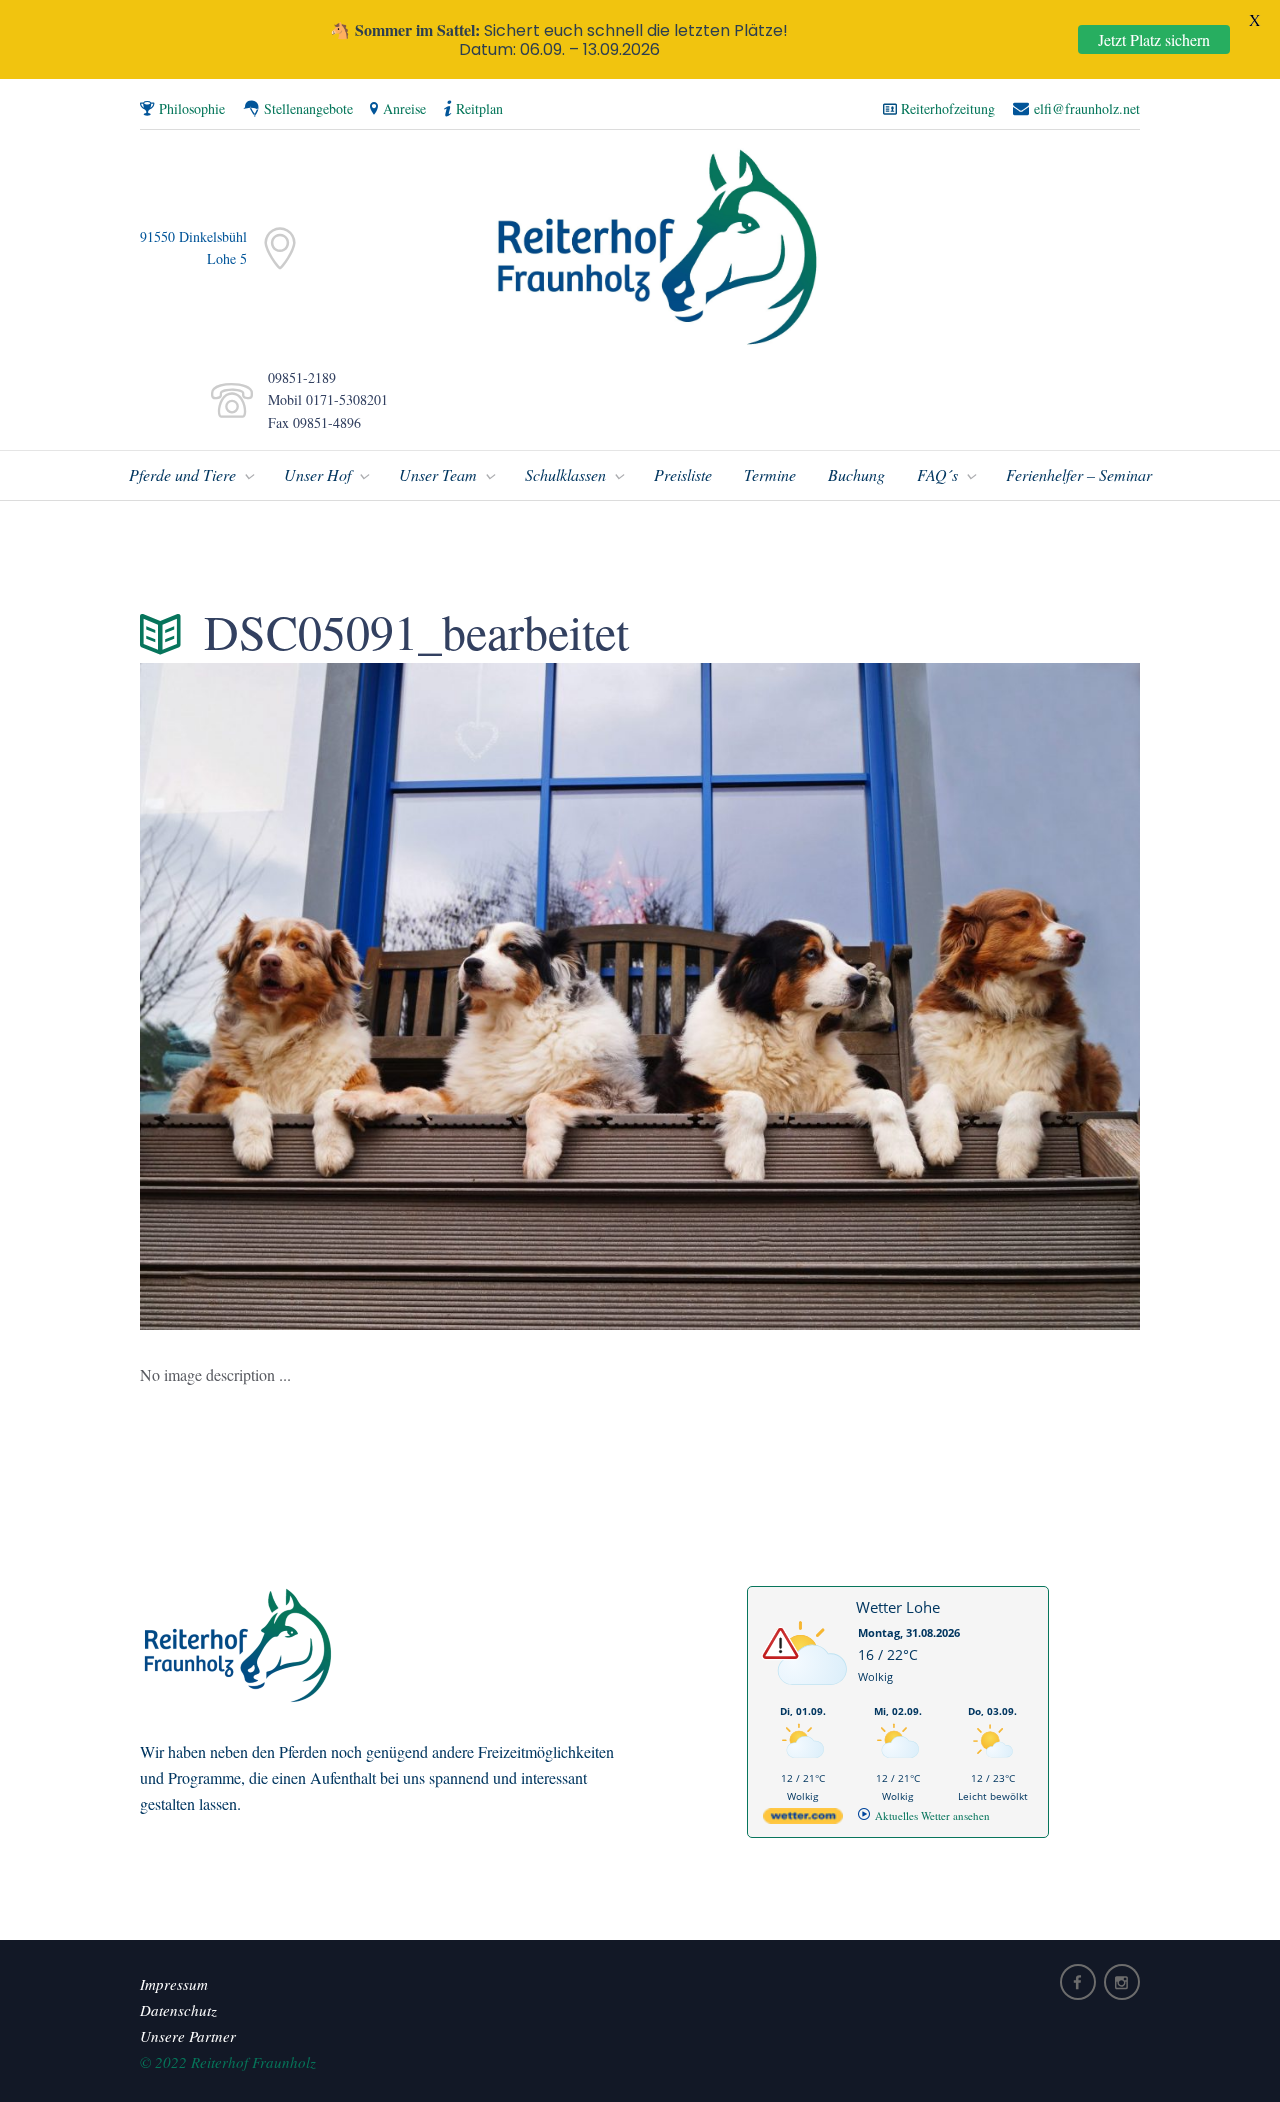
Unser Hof (317, 474)
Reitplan (479, 108)
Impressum (174, 1984)
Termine (770, 474)
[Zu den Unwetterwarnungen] (808, 1695)
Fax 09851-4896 (309, 422)
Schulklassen (565, 474)
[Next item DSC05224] (890, 996)
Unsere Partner (188, 2036)
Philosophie (192, 108)
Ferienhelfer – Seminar (1079, 474)
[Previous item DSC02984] (390, 996)
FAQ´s (937, 474)
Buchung (856, 474)
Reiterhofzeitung (948, 108)
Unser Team (438, 474)
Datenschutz (178, 2010)
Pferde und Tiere (182, 474)
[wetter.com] (803, 1819)
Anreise (404, 108)
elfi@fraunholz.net (1087, 108)
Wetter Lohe (898, 1607)
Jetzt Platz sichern (1154, 39)
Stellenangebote (308, 108)
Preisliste (683, 474)
